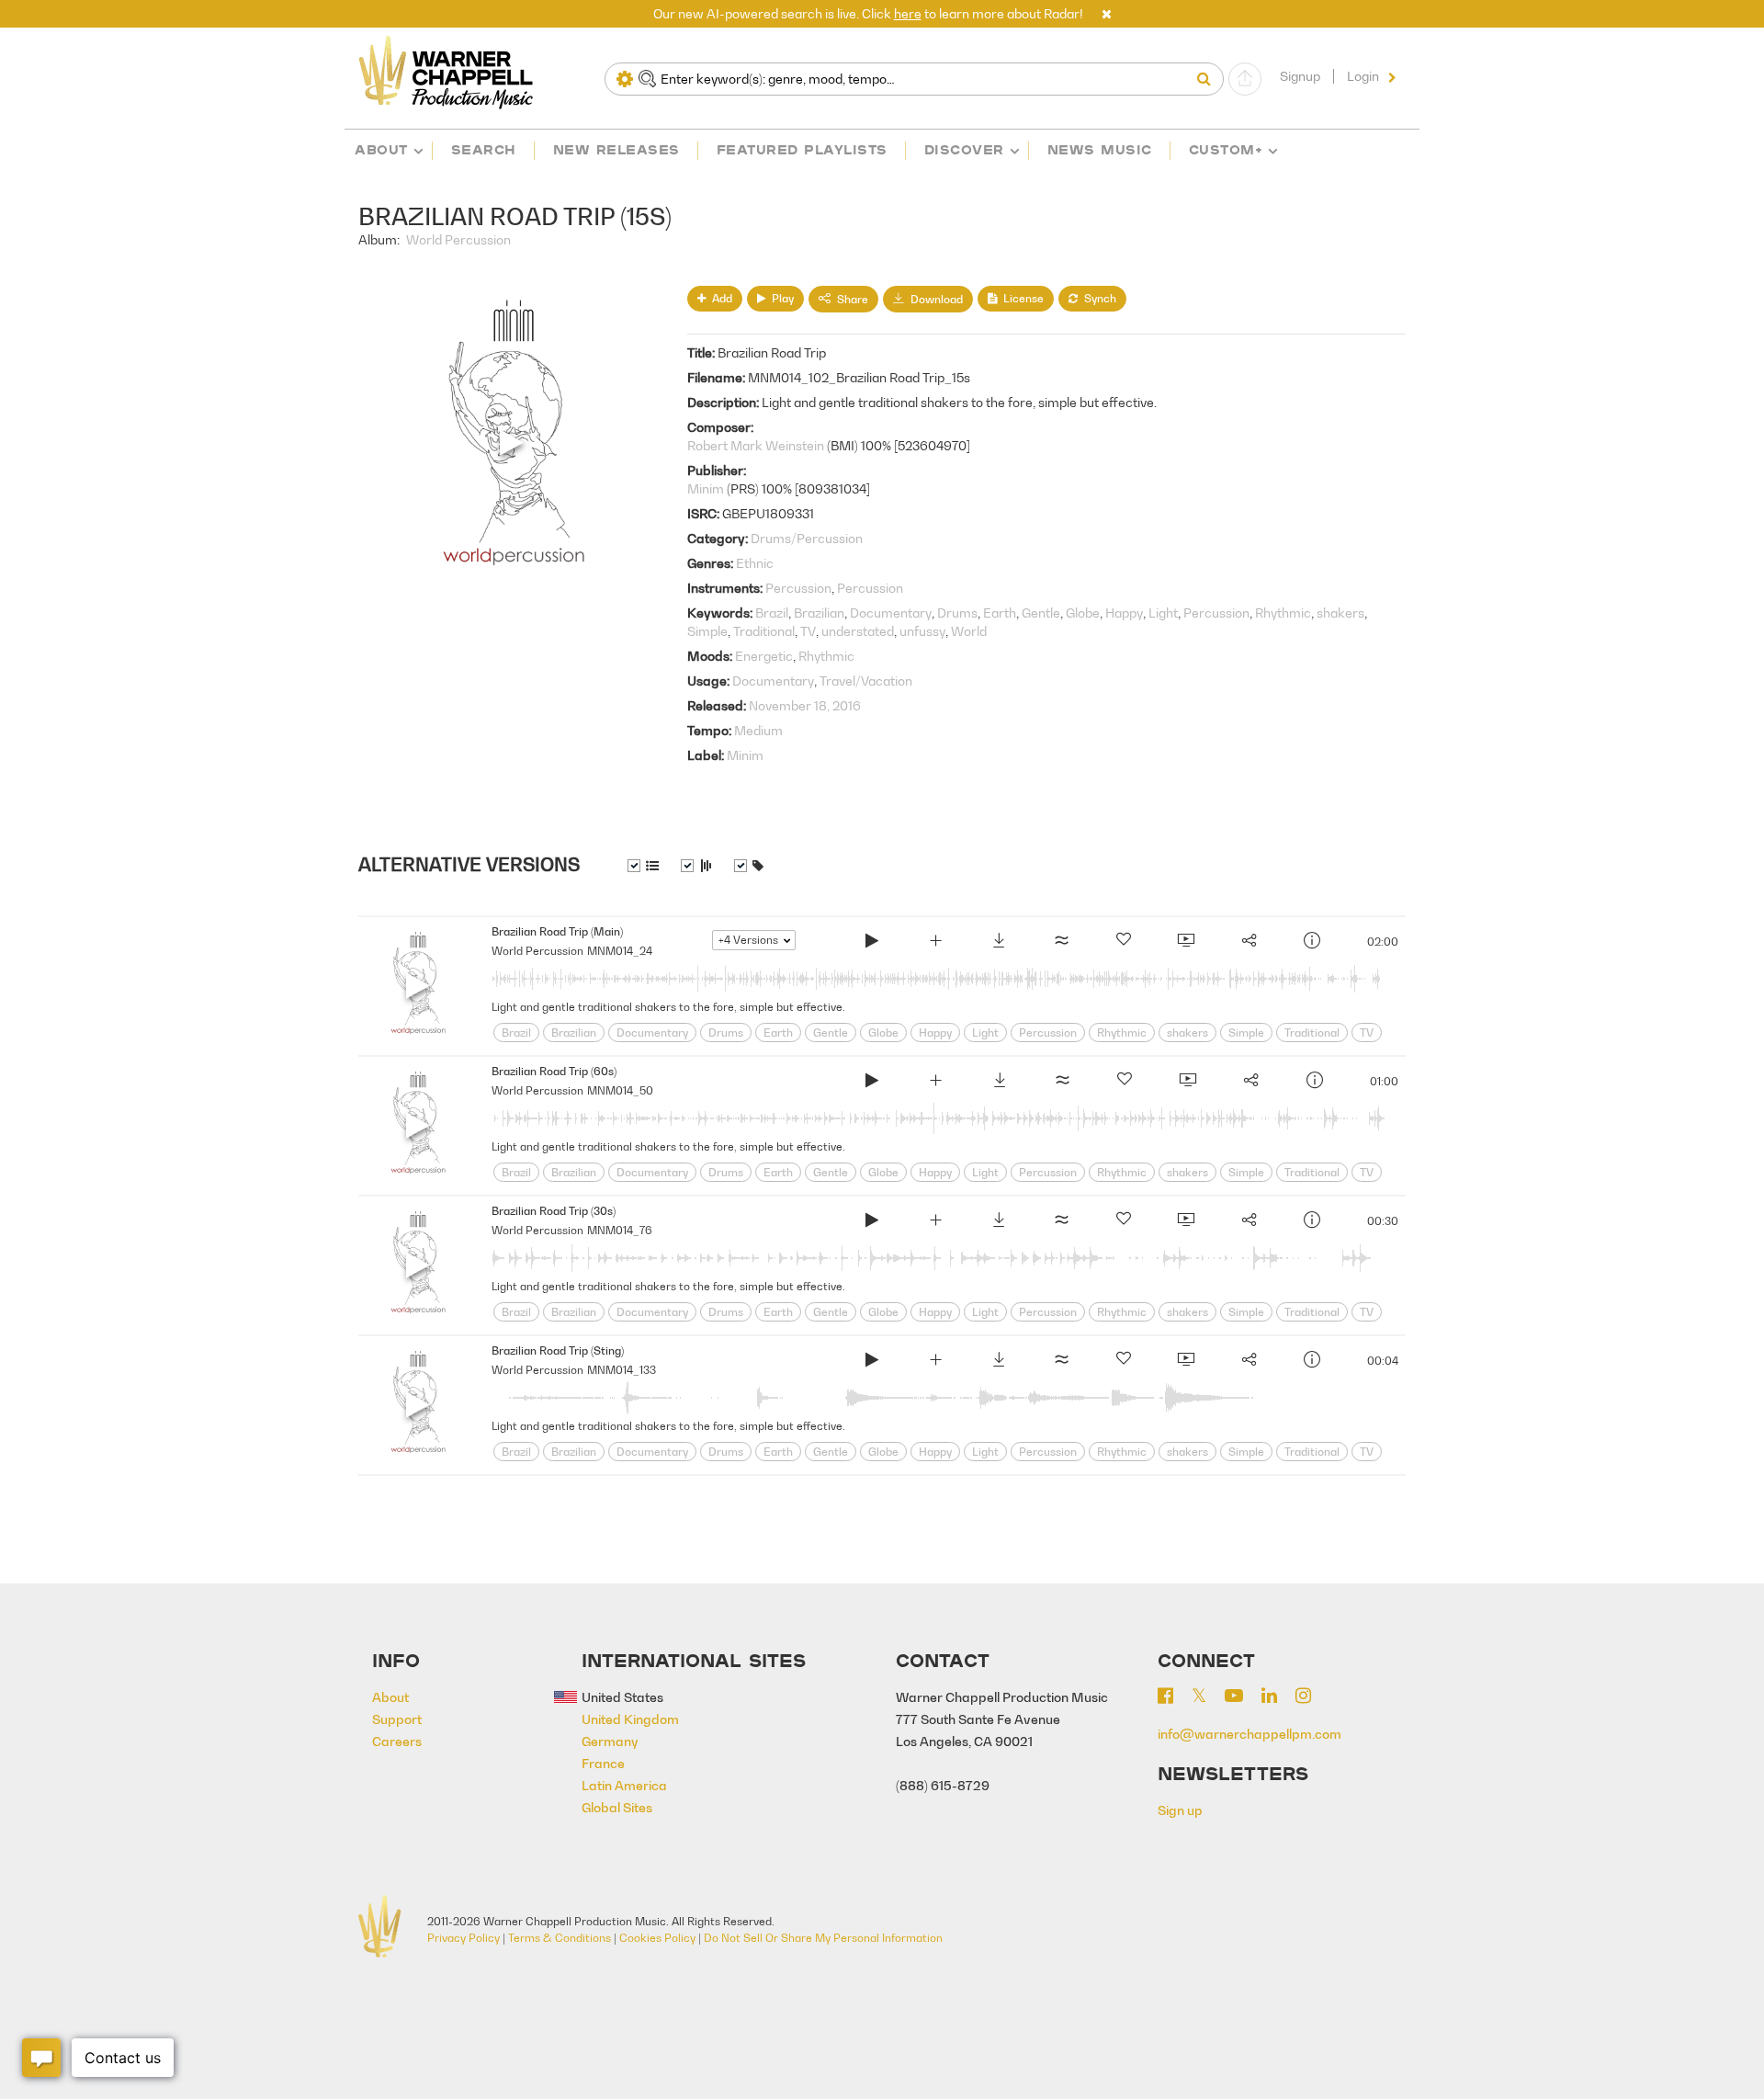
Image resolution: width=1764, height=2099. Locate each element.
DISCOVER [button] (964, 149)
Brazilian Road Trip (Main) (557, 931)
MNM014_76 (620, 1230)
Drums (957, 613)
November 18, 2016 (805, 705)
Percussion (798, 588)
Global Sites (617, 1807)
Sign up (1180, 1810)
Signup (1300, 76)
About (381, 149)
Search (484, 149)
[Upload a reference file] (1245, 79)
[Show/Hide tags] (749, 866)
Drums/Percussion (807, 538)
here (908, 13)
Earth (1000, 613)
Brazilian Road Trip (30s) (554, 1211)
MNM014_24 (620, 951)
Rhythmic (1283, 613)
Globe (1083, 613)
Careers (397, 1741)
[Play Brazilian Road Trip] (872, 943)
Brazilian (819, 613)
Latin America (624, 1785)
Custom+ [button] (1226, 149)
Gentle (1041, 613)
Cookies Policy (657, 1938)
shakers (1340, 613)
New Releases (616, 149)
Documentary (891, 613)
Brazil (772, 613)
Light (1163, 613)
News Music (1100, 149)
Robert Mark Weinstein (756, 445)
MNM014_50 (620, 1090)
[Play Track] (418, 986)
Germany (610, 1741)
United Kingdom (630, 1719)
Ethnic (755, 563)
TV (808, 631)
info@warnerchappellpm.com (1249, 1734)
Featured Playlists (802, 149)
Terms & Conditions (560, 1938)
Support (397, 1719)
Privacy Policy (464, 1938)
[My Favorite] (1124, 943)
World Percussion (458, 239)
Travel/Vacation (866, 681)
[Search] (1208, 79)
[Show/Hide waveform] (696, 866)
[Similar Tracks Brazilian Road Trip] (1061, 943)
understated (858, 631)
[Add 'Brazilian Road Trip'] (935, 943)
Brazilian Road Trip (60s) (554, 1071)
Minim (706, 488)
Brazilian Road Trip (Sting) (558, 1350)
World (969, 631)
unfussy (922, 631)
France (603, 1763)
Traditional (764, 631)
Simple (707, 631)
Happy (1124, 613)
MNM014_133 (622, 1370)
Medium (758, 730)
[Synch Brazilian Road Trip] (1185, 943)
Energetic (764, 656)
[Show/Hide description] (643, 866)
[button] (1107, 13)
